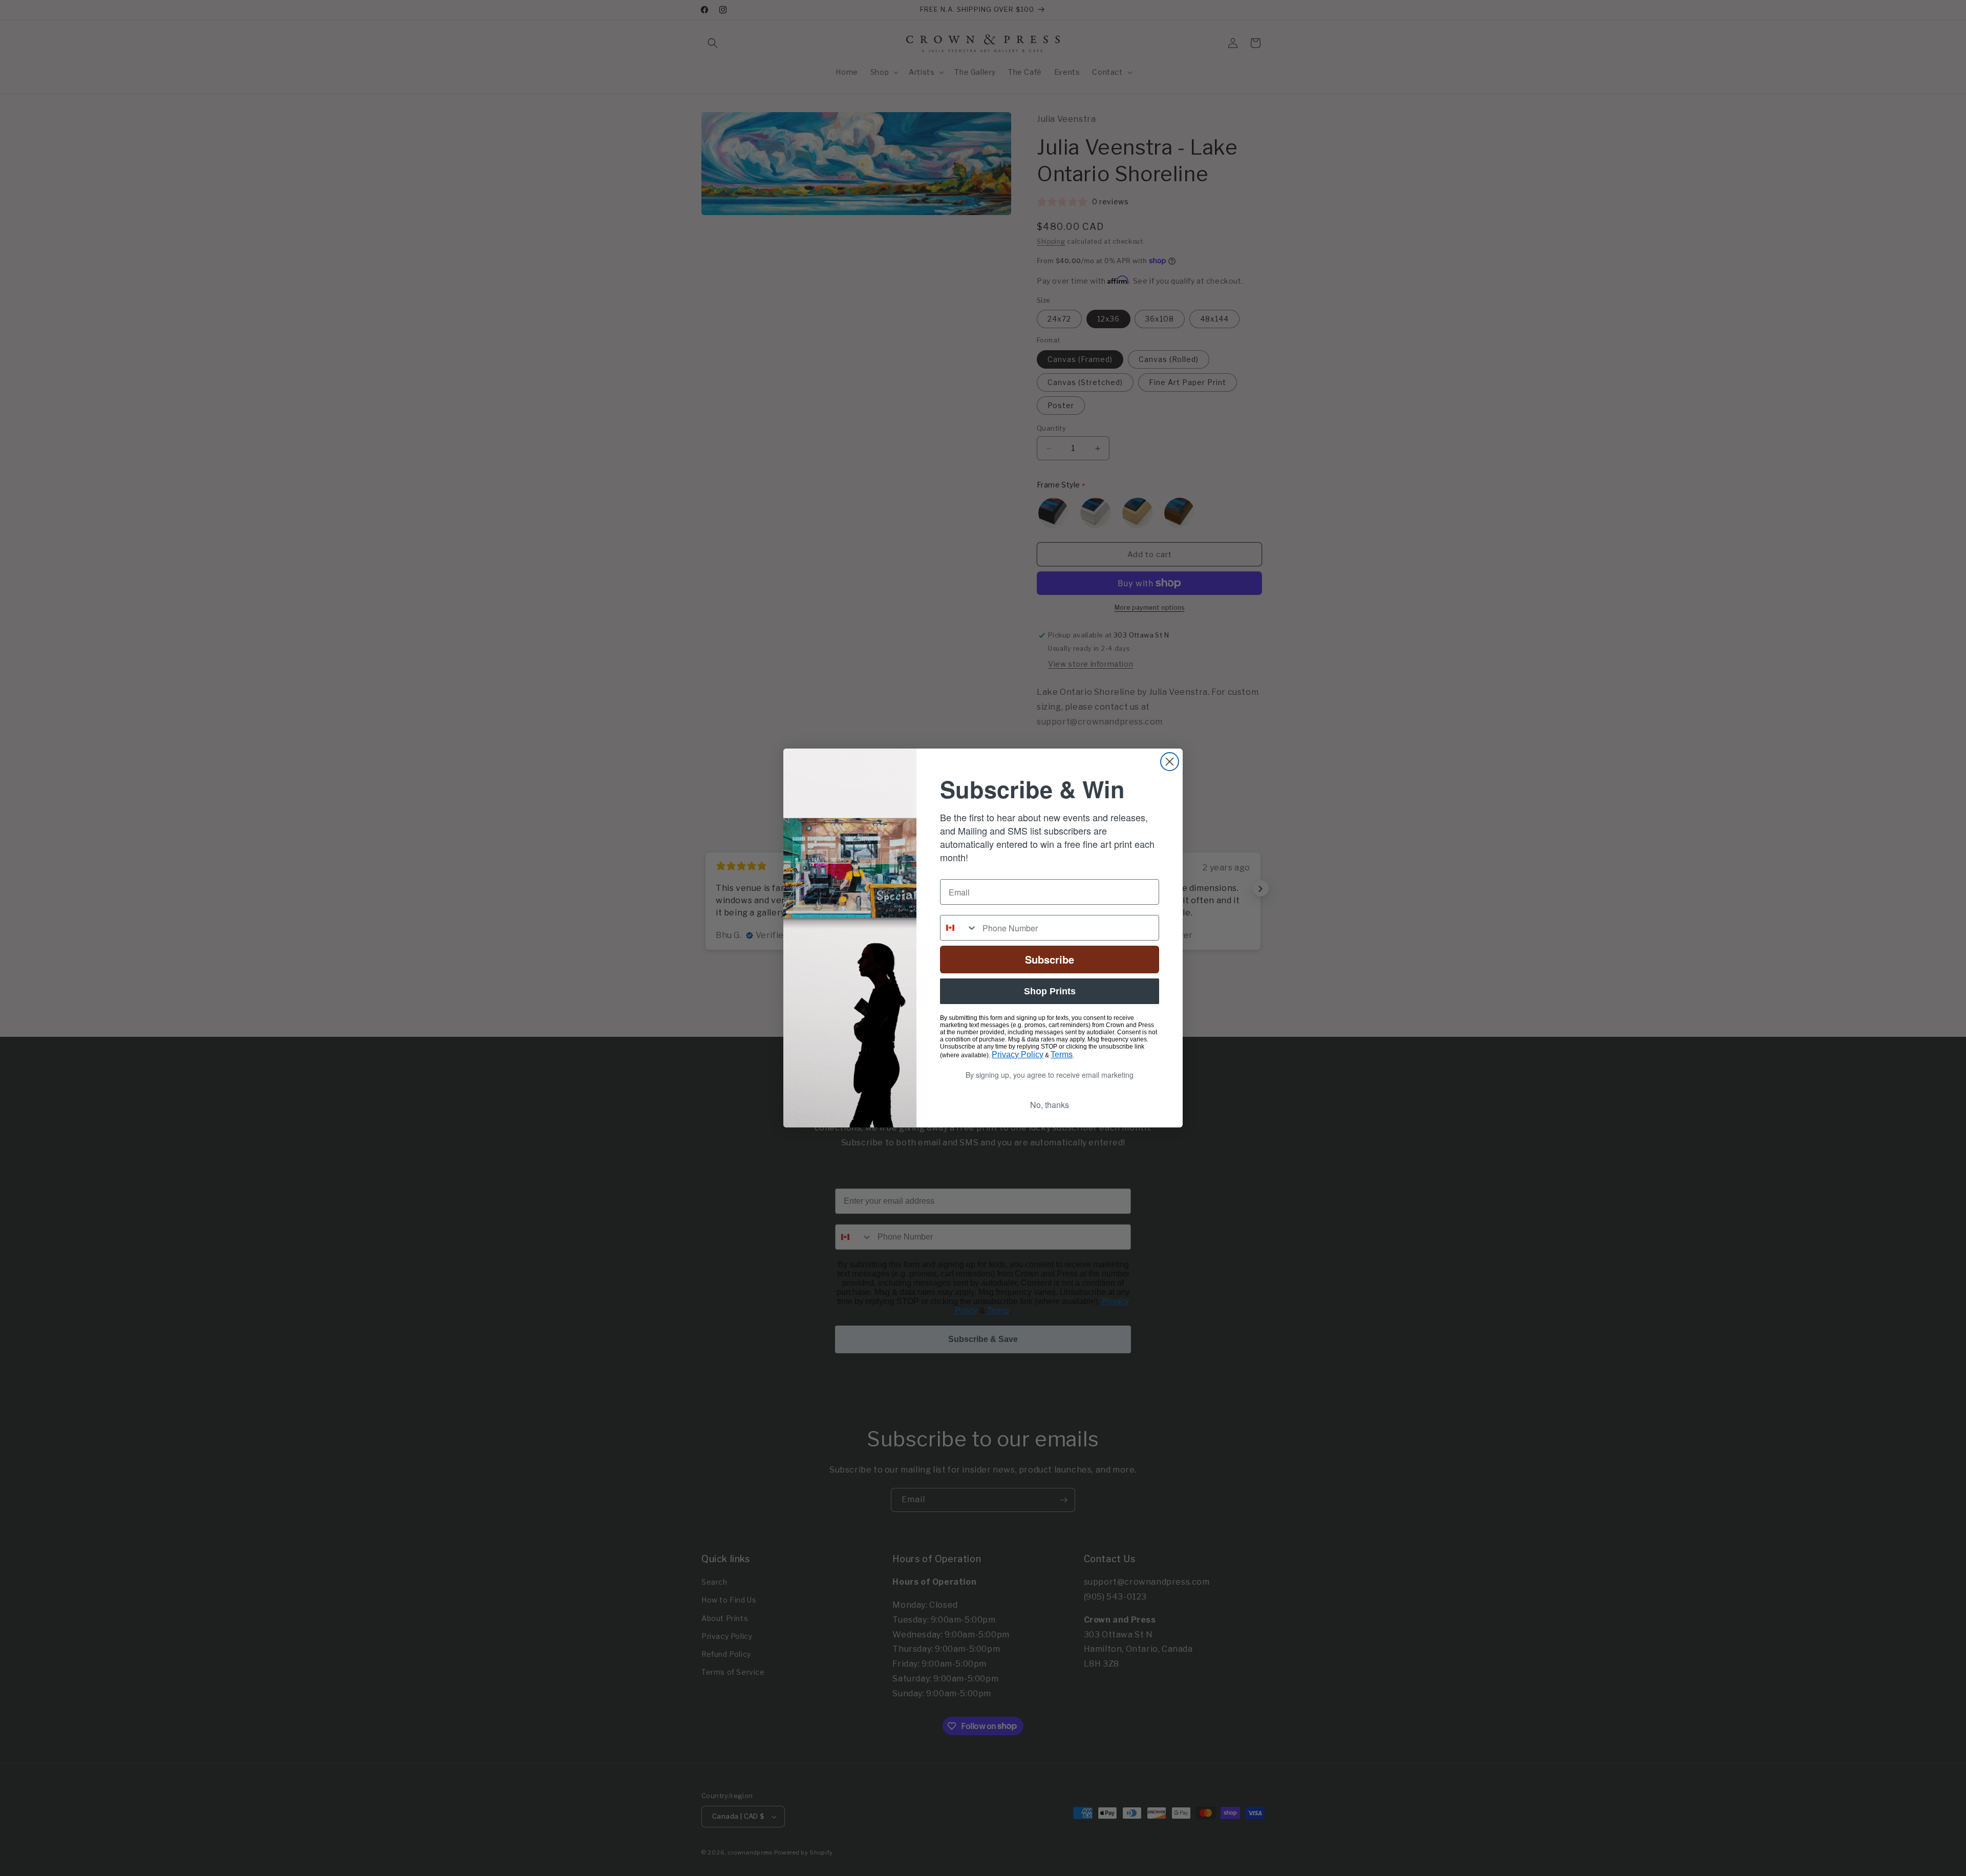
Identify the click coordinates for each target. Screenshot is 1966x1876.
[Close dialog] (1170, 762)
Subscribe (1050, 959)
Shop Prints (1050, 991)
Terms (1062, 1054)
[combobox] (959, 928)
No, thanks (1050, 1105)
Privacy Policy (1018, 1054)
